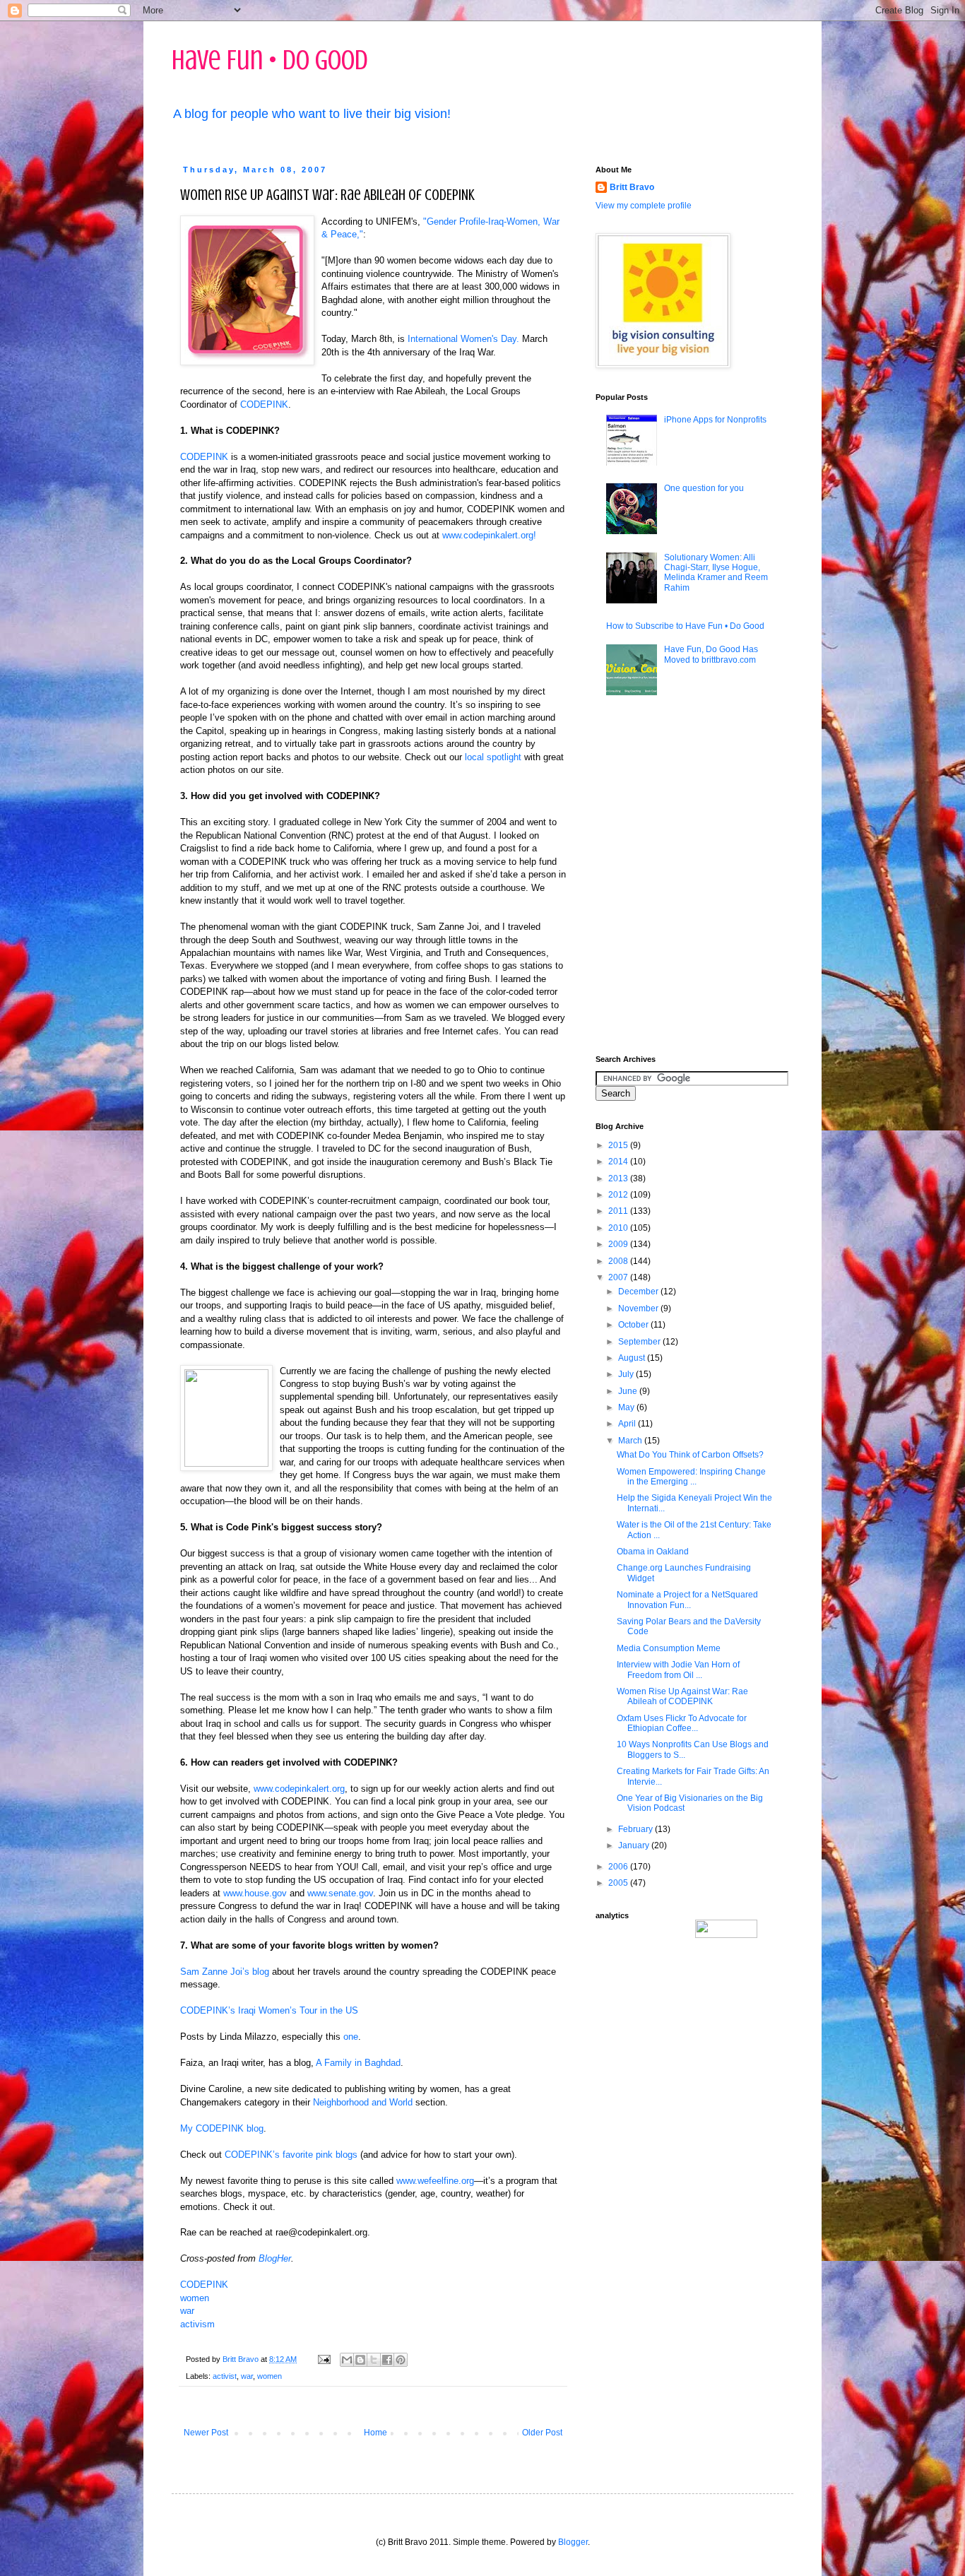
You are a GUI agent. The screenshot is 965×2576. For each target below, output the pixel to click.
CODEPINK (264, 404)
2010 (619, 1228)
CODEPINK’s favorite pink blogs (291, 2155)
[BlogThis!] (360, 2360)
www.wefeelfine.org (435, 2181)
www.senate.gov (340, 1893)
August (633, 1358)
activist (225, 2376)
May (627, 1407)
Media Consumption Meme (669, 1648)
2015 (619, 1145)
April (628, 1424)
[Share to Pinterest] (401, 2360)
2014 (619, 1162)
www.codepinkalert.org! (489, 535)
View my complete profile (644, 206)
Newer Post (206, 2433)
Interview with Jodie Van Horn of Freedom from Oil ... (678, 1670)
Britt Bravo (632, 187)
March (631, 1441)
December (639, 1292)
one (351, 2037)
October (634, 1325)
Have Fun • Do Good (270, 60)
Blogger (573, 2542)
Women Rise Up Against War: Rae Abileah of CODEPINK (682, 1696)
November (639, 1308)
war (187, 2311)
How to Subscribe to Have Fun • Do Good (685, 626)
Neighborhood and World (363, 2102)
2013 (619, 1178)
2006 (619, 1867)
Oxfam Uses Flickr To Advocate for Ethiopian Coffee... (682, 1723)
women (195, 2298)
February (637, 1829)
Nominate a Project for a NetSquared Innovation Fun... (687, 1600)
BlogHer (275, 2258)
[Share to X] (374, 2360)
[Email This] (347, 2360)
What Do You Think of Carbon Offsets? (690, 1455)
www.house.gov (255, 1893)
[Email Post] (324, 2359)
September (640, 1342)
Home (375, 2433)
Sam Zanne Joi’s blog (225, 1972)
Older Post (542, 2433)
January (635, 1845)
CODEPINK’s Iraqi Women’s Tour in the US (269, 2010)
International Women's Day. (463, 339)
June (629, 1391)
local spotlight (493, 757)
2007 (619, 1277)
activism (197, 2324)
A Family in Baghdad (358, 2063)
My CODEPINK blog (222, 2128)
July (627, 1374)
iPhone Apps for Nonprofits (715, 420)
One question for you (704, 488)
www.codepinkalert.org (299, 1789)
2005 (619, 1883)
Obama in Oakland (653, 1552)
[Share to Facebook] (387, 2360)
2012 (619, 1195)
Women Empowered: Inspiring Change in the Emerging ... (691, 1477)
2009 (619, 1244)
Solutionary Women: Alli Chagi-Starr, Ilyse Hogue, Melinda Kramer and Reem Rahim (716, 573)
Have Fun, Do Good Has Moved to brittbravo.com (711, 654)
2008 (619, 1261)
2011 (619, 1211)
